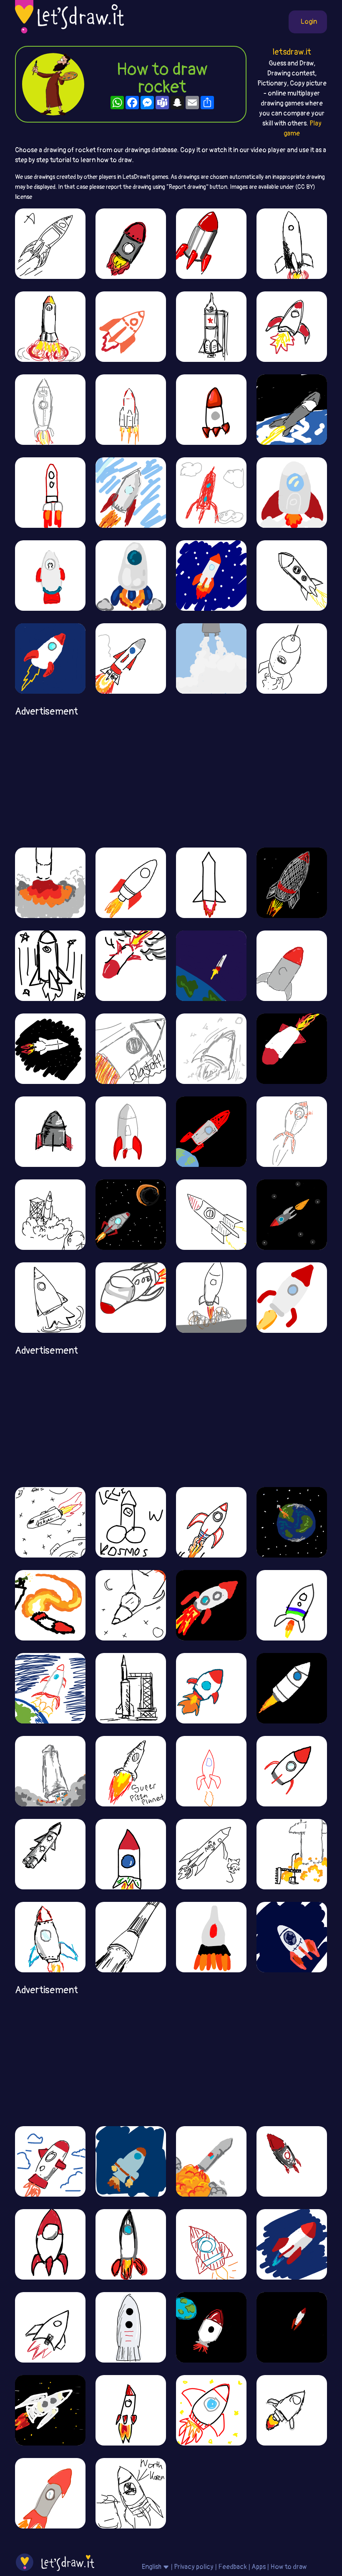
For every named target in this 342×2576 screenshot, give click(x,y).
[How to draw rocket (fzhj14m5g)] (131, 658)
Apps (259, 2567)
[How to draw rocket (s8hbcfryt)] (50, 1214)
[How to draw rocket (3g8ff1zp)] (50, 2493)
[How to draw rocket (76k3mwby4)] (211, 575)
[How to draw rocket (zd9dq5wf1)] (292, 2410)
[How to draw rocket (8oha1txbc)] (50, 2410)
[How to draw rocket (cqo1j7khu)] (292, 2327)
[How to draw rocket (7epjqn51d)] (50, 1937)
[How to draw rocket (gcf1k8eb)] (292, 1048)
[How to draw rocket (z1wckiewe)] (50, 1131)
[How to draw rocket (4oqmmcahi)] (292, 1605)
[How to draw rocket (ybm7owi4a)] (292, 1688)
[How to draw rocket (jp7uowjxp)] (292, 1214)
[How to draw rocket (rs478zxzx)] (292, 883)
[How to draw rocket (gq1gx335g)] (292, 1771)
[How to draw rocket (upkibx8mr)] (50, 1048)
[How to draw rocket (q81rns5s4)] (211, 1297)
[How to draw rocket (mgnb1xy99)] (50, 883)
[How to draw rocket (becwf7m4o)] (131, 1771)
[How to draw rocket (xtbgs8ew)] (292, 1131)
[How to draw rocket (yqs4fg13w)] (131, 1937)
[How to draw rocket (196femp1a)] (292, 1297)
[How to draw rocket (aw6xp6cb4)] (50, 492)
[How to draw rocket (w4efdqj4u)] (211, 1214)
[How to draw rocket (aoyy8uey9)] (131, 1688)
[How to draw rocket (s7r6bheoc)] (292, 409)
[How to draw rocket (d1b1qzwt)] (50, 2327)
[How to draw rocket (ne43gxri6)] (211, 966)
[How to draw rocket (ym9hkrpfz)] (131, 409)
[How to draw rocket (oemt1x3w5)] (50, 575)
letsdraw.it (292, 52)
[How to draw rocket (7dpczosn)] (50, 1854)
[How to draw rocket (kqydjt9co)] (211, 883)
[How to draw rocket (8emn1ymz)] (211, 326)
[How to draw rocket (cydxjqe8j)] (50, 966)
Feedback (233, 2567)
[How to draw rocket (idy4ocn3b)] (211, 2327)
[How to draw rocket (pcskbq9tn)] (50, 2244)
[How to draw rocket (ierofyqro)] (131, 1854)
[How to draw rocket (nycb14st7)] (211, 1522)
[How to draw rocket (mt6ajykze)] (131, 2327)
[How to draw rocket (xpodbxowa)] (292, 326)
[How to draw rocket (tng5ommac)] (131, 883)
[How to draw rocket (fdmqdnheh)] (131, 326)
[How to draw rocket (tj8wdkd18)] (131, 1048)
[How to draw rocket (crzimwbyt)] (50, 1297)
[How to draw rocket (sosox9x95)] (292, 2244)
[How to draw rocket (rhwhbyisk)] (131, 2493)
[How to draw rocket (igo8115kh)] (211, 1688)
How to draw (289, 2567)
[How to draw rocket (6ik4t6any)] (131, 575)
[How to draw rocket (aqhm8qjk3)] (50, 2161)
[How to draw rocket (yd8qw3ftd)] (211, 492)
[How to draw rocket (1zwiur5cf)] (211, 2161)
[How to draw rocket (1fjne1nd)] (211, 658)
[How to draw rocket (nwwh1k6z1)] (50, 1771)
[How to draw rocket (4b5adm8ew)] (292, 575)
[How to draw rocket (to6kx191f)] (50, 658)
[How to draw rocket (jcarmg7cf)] (131, 1522)
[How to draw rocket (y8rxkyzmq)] (292, 658)
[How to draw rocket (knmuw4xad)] (292, 2161)
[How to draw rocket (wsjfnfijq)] (50, 1522)
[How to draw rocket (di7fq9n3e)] (211, 1605)
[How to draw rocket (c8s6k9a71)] (211, 409)
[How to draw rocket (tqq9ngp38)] (292, 243)
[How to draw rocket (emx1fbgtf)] (50, 326)
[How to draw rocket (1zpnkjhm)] (131, 966)
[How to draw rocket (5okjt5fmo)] (131, 1214)
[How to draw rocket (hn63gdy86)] (131, 243)
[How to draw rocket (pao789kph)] (131, 1297)
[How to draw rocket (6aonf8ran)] (211, 243)
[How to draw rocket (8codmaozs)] (211, 1937)
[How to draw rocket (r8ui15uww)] (131, 2244)
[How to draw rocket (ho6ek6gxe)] (211, 2410)
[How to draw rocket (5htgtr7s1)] (131, 492)
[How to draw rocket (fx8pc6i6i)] (131, 1605)
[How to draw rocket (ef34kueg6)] (131, 1131)
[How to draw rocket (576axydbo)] (292, 966)
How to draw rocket (162, 78)
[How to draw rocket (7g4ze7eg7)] (211, 1771)
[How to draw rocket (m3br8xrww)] (211, 1131)
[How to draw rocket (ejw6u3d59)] (292, 1854)
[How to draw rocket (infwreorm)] (50, 409)
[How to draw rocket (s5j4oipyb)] (292, 492)
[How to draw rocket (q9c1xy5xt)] (50, 1688)
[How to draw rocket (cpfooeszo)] (211, 1048)
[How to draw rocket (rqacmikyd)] (131, 2410)
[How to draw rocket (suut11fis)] (50, 1605)
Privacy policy (194, 2567)
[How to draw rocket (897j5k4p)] (211, 1854)
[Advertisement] (171, 779)
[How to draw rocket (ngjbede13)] (292, 1937)
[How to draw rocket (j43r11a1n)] (292, 1522)
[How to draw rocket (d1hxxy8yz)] (131, 2161)
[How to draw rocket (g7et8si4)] (50, 243)
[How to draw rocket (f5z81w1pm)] (211, 2244)
